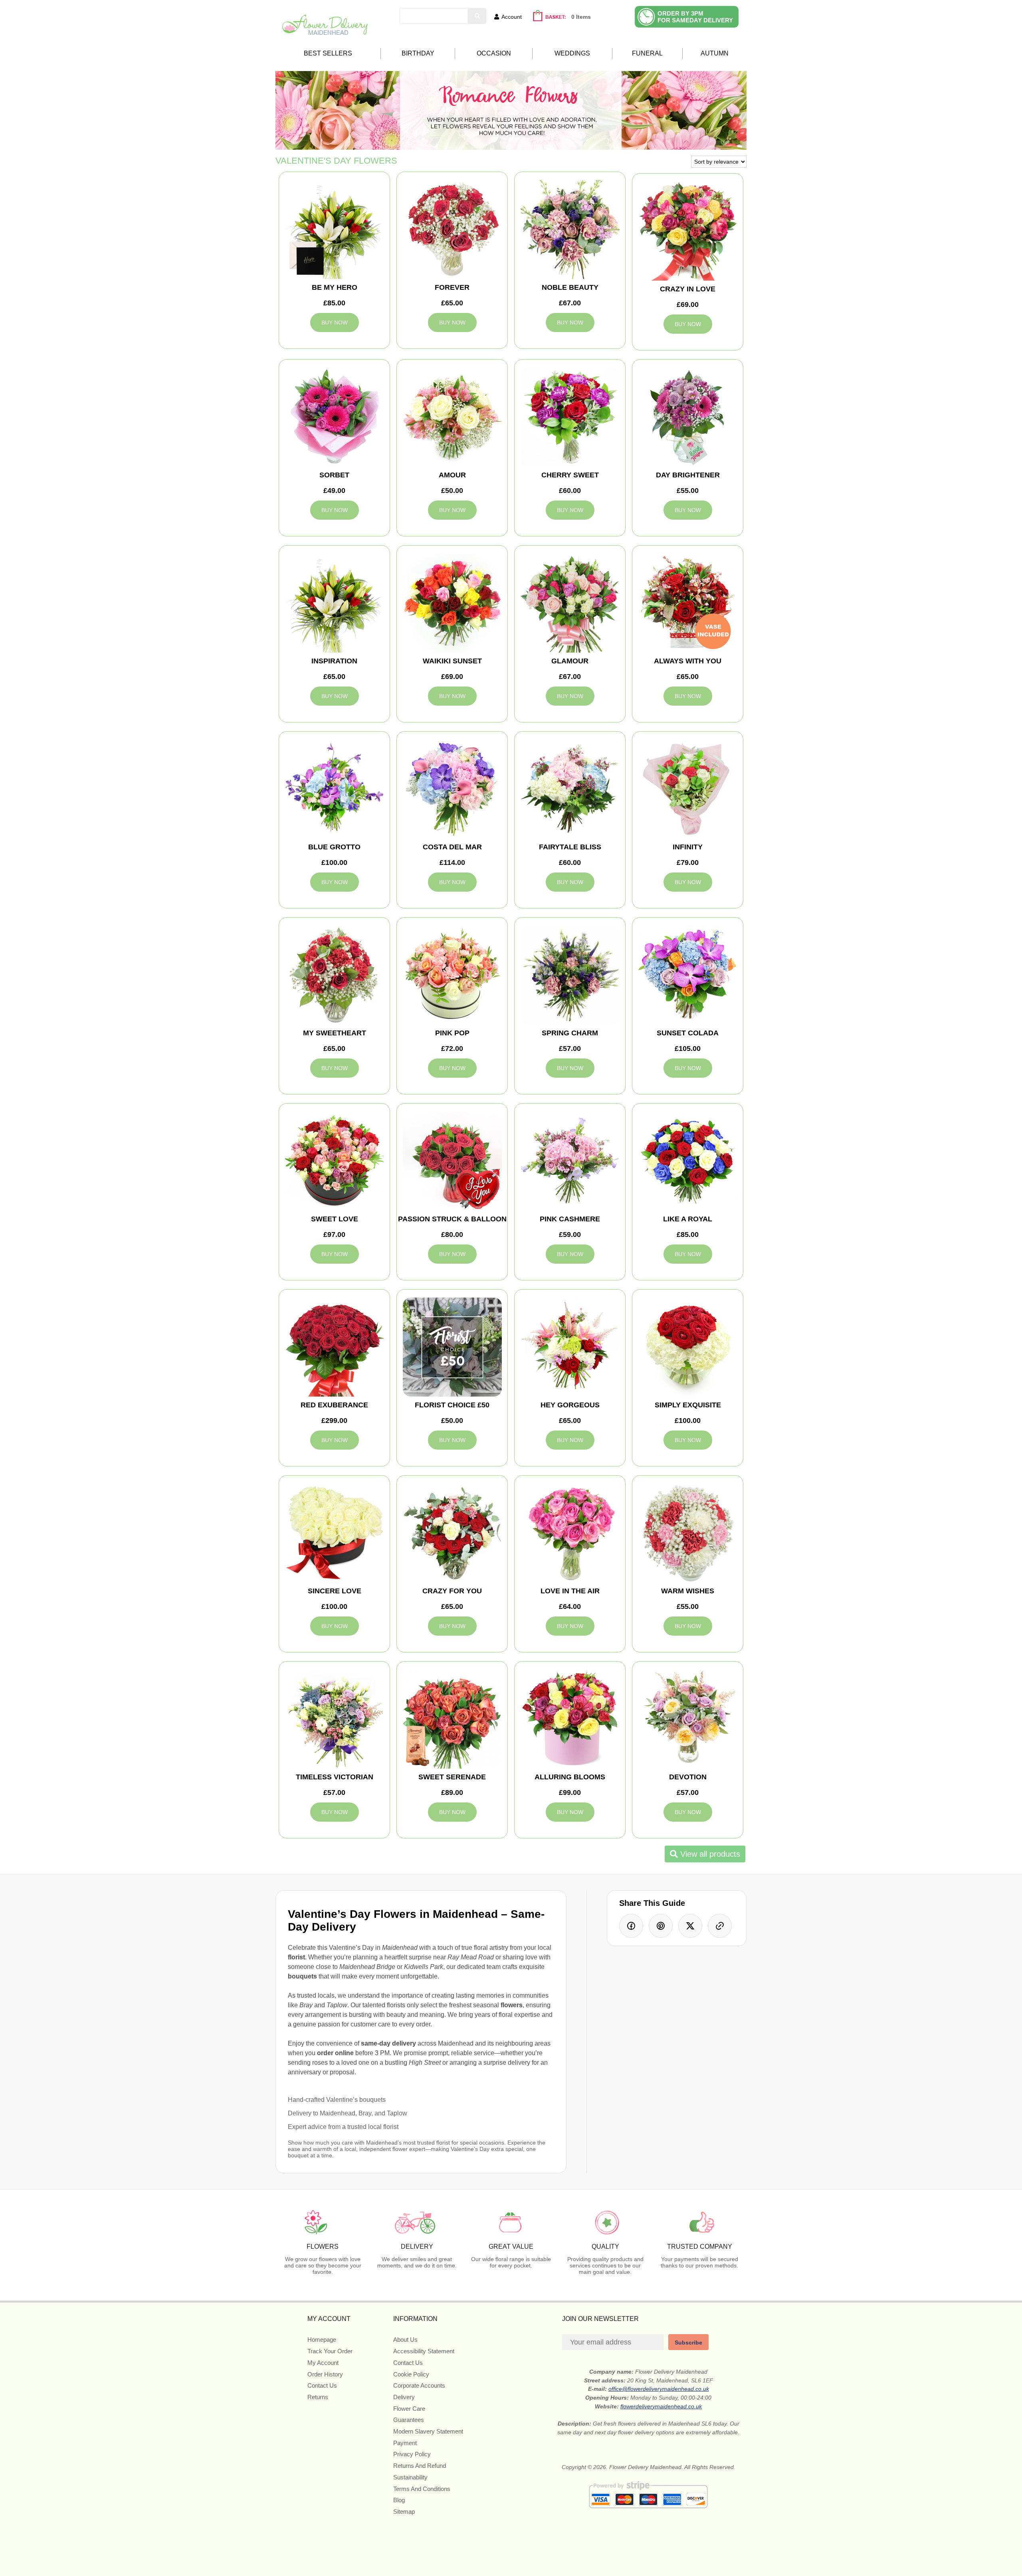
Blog (399, 2500)
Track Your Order (330, 2351)
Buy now (335, 322)
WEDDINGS (572, 53)
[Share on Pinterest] (661, 1926)
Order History (325, 2374)
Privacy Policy (412, 2454)
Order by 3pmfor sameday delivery (695, 17)
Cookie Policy (411, 2374)
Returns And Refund (420, 2466)
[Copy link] (720, 1926)
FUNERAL (647, 53)
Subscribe (688, 2343)
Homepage (322, 2340)
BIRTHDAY (418, 53)
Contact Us (322, 2385)
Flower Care (409, 2409)
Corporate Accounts (419, 2385)
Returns (318, 2397)
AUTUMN (715, 53)
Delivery (404, 2397)
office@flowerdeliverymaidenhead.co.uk (659, 2389)
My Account (323, 2363)
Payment (405, 2443)
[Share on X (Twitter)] (690, 1926)
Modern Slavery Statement (428, 2431)
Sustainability (410, 2477)
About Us (405, 2340)
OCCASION (494, 53)
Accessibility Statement (424, 2351)
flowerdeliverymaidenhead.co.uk (661, 2406)
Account (512, 17)
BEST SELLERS (328, 53)
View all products (709, 1854)
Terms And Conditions (422, 2489)
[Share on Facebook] (631, 1926)
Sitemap (404, 2512)
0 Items (581, 17)
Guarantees (409, 2420)
